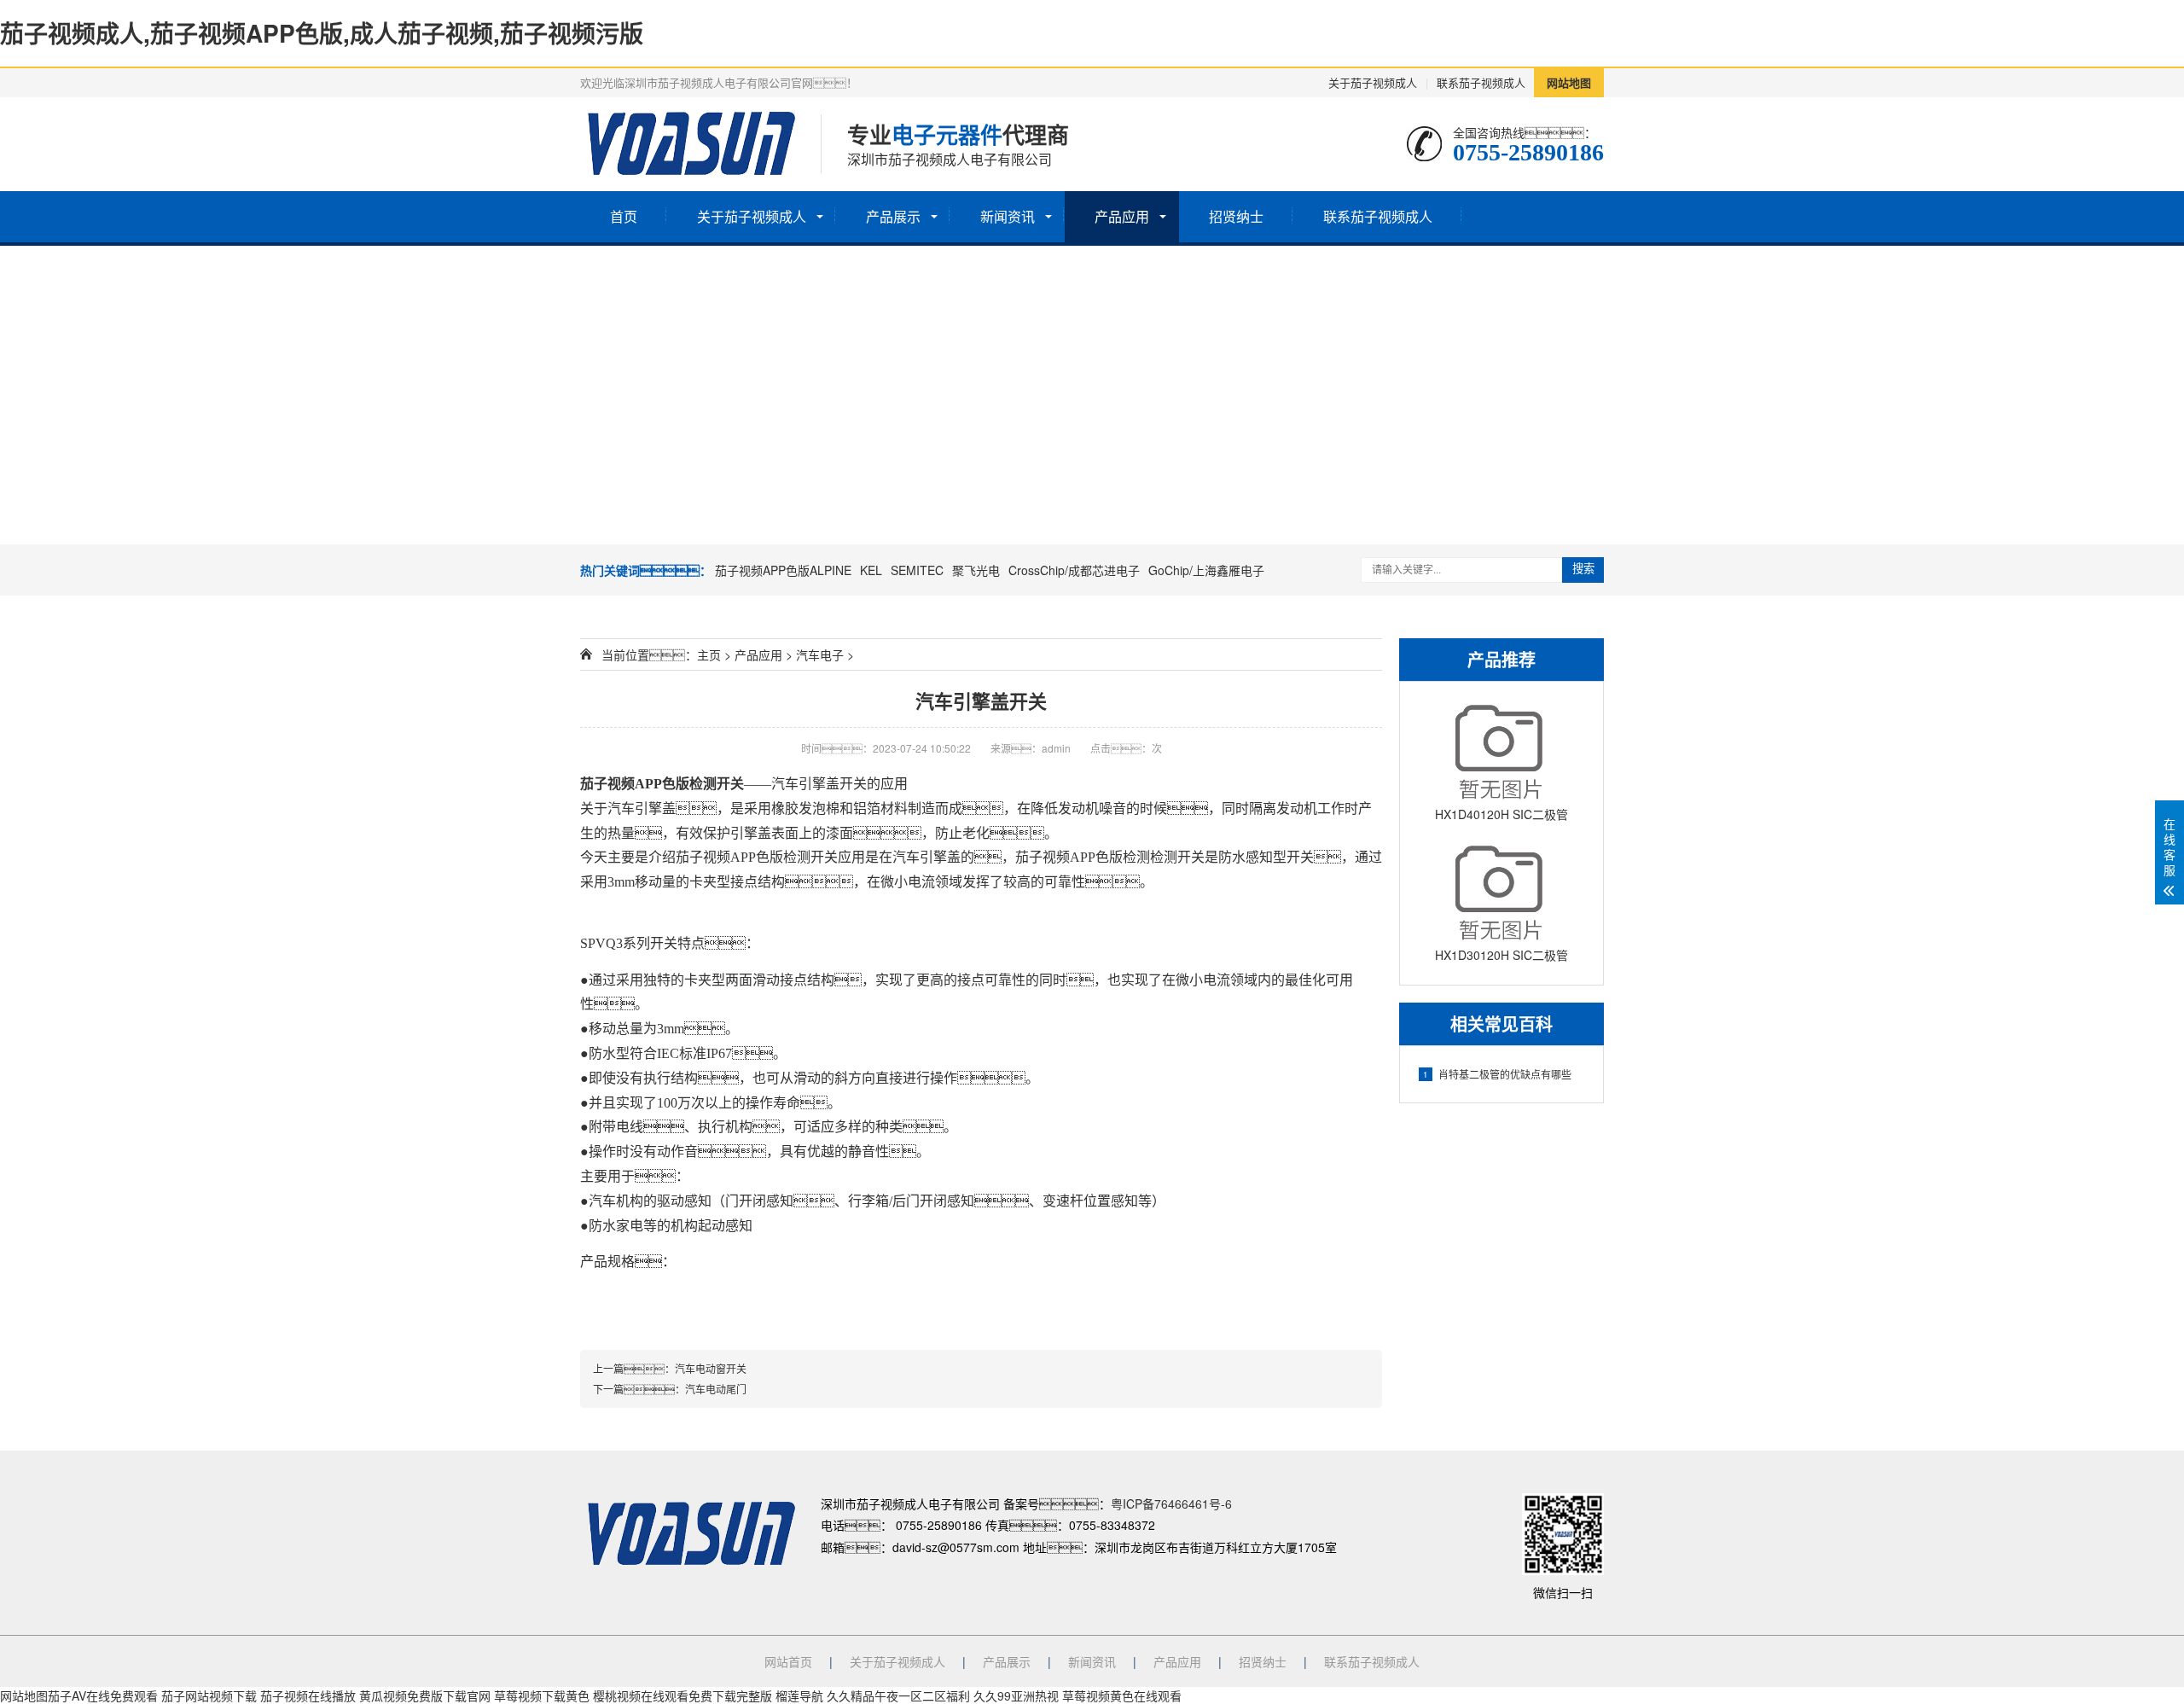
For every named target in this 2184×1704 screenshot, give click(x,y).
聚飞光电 (976, 570)
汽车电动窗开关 (711, 1368)
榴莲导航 (799, 1695)
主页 (709, 654)
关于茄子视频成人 (1373, 82)
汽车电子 (820, 654)
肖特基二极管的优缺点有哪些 (1497, 1074)
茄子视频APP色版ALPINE (783, 570)
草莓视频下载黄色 (542, 1695)
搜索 (1583, 569)
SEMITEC (917, 570)
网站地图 (1569, 82)
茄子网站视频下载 (209, 1695)
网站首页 (788, 1661)
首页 (624, 216)
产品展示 (893, 216)
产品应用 (1122, 216)
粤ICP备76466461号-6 (1171, 1503)
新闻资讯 (1008, 216)
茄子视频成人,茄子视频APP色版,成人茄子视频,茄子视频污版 (322, 33)
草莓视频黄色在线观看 (1122, 1695)
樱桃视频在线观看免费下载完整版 (682, 1695)
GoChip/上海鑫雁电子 (1206, 570)
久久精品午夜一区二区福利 (898, 1695)
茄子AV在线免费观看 (103, 1695)
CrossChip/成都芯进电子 (1074, 570)
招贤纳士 (1236, 216)
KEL (871, 570)
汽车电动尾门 (716, 1389)
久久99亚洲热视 (1016, 1695)
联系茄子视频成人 (1481, 82)
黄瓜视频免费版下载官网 (425, 1695)
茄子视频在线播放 (308, 1695)
